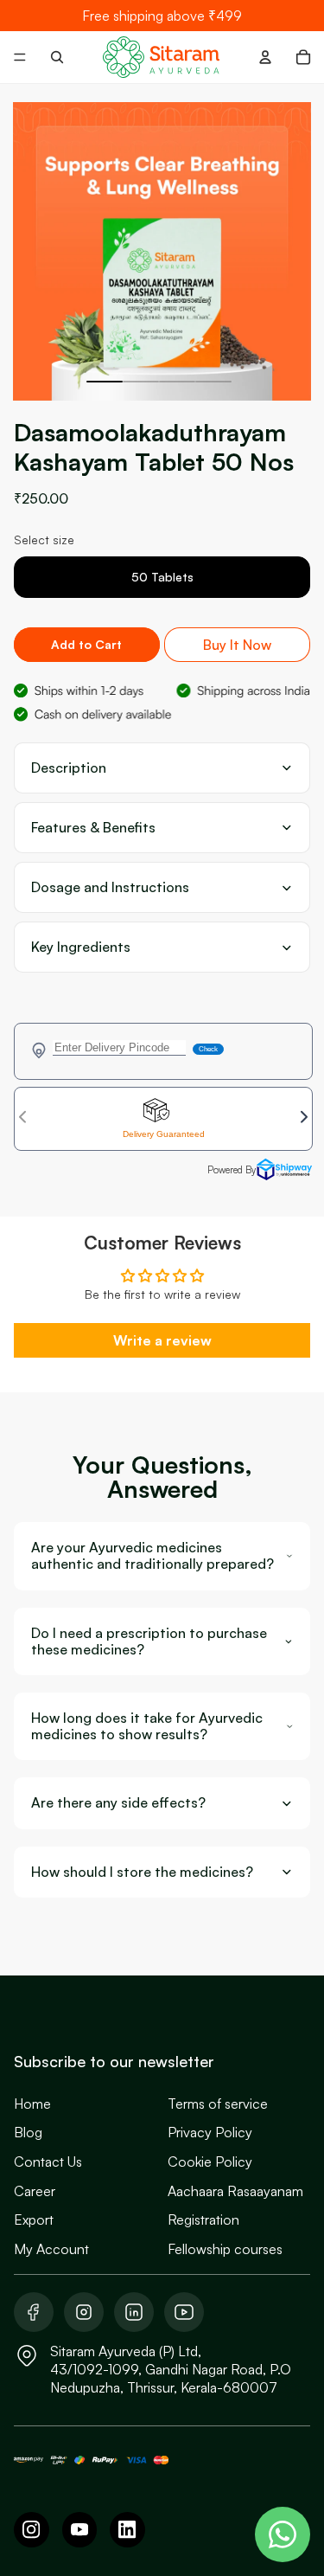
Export (34, 2219)
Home (32, 2104)
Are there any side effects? (118, 1803)
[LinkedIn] (127, 2530)
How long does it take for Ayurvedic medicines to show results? (147, 1726)
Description (69, 768)
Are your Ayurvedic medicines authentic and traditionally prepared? (152, 1556)
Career (35, 2191)
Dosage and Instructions (110, 887)
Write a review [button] (162, 1340)
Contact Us (48, 2162)
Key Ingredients (81, 947)
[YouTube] (80, 2530)
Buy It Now (237, 645)
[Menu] (20, 57)
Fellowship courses (225, 2249)
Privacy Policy (210, 2132)
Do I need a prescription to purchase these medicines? (149, 1641)
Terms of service (218, 2104)
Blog (28, 2132)
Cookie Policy (210, 2162)
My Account (51, 2249)
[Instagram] (32, 2530)
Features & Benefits (93, 828)
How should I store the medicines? (142, 1872)
